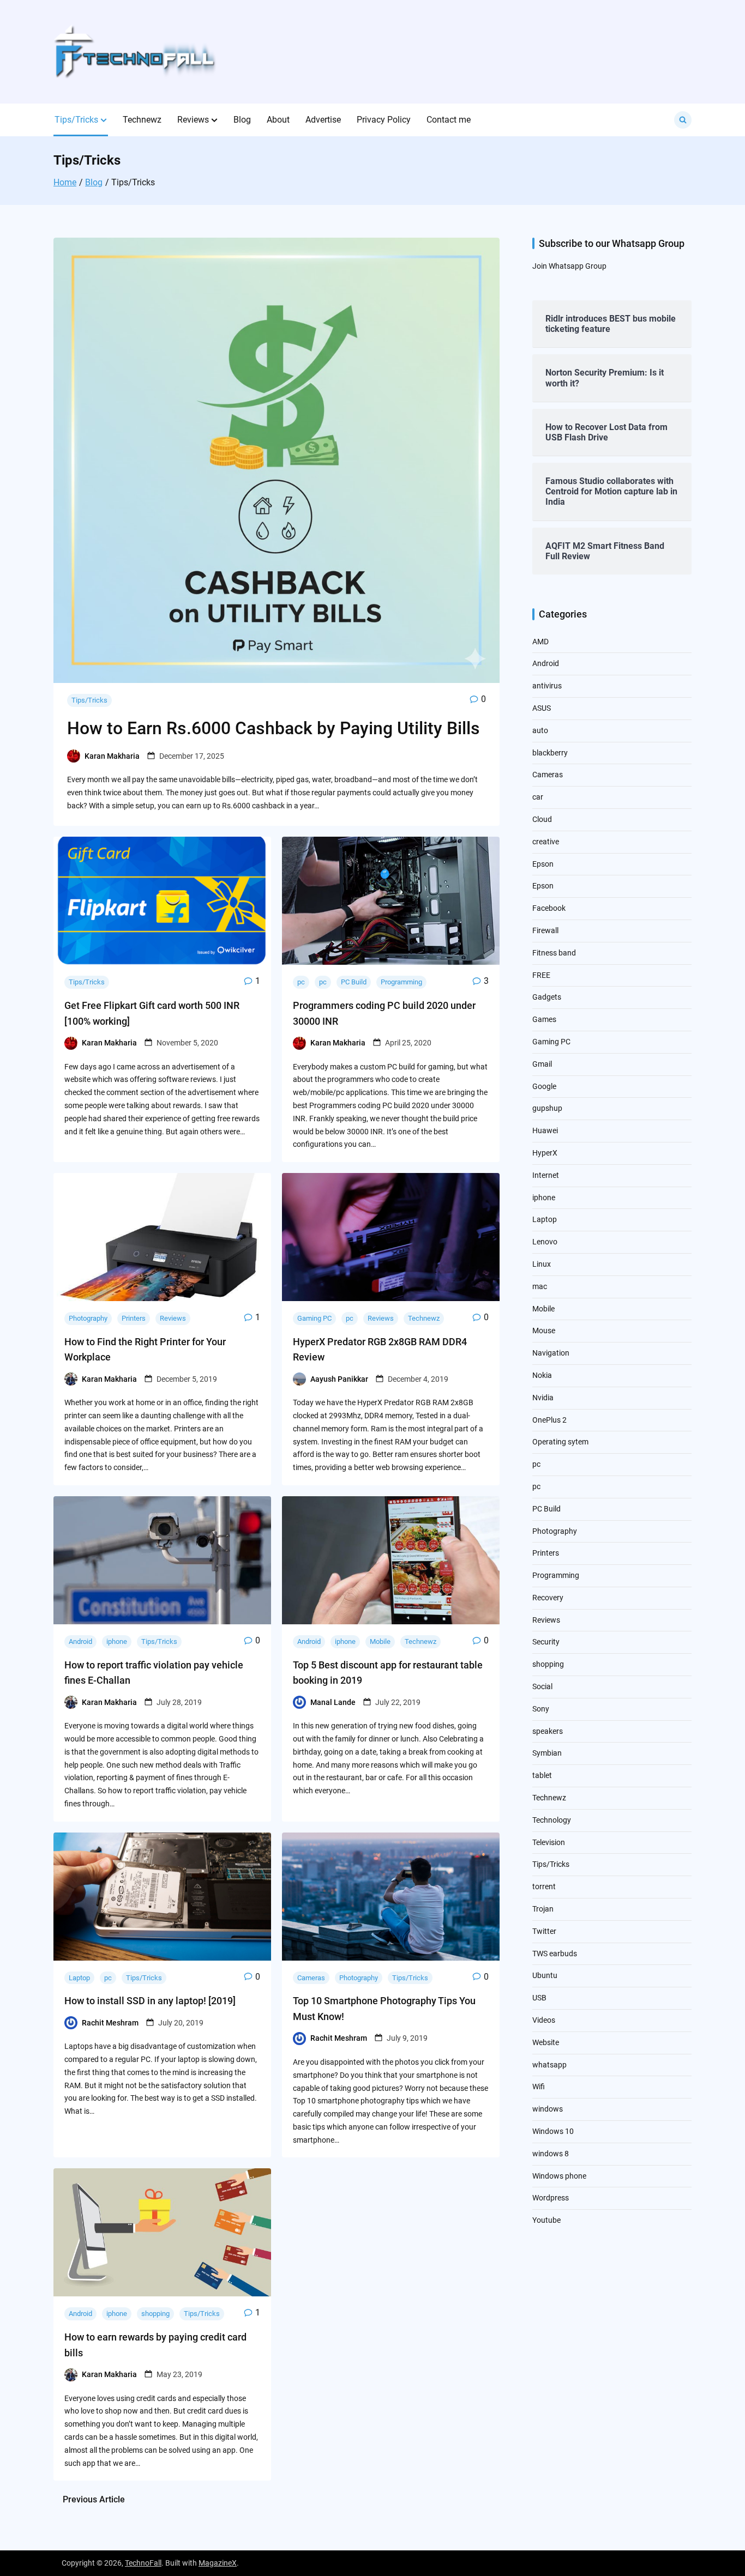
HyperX (545, 1153)
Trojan (543, 1909)
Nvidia (543, 1398)
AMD (540, 642)
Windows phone (559, 2176)
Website (546, 2042)
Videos (544, 2020)
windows (548, 2109)
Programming (401, 982)
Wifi (539, 2087)
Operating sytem (560, 1442)
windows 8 (551, 2154)
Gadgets (547, 997)
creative (546, 842)
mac (540, 1286)
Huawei (545, 1130)
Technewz (142, 120)
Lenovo (545, 1242)
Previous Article (94, 2499)
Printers (134, 1318)
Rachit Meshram (110, 2023)
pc (301, 982)
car (538, 797)
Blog (242, 120)
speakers (548, 1731)
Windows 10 (553, 2131)
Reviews (193, 120)
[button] (104, 120)
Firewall (545, 930)
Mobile (380, 1641)
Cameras (311, 1978)
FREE (541, 975)
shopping (155, 2314)
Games (544, 1019)
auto (540, 730)
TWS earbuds (555, 1954)
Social (542, 1686)
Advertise (323, 120)
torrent (544, 1886)
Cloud (542, 819)
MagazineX (218, 2563)
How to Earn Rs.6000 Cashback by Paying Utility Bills (274, 728)
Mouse (544, 1331)
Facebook (549, 908)
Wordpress (551, 2198)
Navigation (551, 1353)
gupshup (547, 1108)
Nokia (542, 1375)
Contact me (449, 120)
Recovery (548, 1598)
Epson (543, 864)
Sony (541, 1709)
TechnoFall (143, 2563)
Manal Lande (333, 1702)
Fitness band (554, 953)
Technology (552, 1820)
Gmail (542, 1064)
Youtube (546, 2220)
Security (546, 1642)
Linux (542, 1264)
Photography (88, 1318)
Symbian (547, 1753)
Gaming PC (314, 1318)
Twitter (544, 1931)
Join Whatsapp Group (569, 266)
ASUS (542, 708)
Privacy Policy (384, 120)
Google (544, 1086)
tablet (542, 1775)
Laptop (79, 1978)
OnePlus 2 (549, 1420)
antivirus (547, 686)
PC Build (354, 982)
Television (549, 1842)
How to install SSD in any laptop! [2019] (150, 2001)
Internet (546, 1175)
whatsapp (549, 2065)
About (278, 120)
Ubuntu (545, 1975)
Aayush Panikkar (339, 1379)
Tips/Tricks (76, 120)
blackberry (550, 753)
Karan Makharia (112, 756)
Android (80, 1641)
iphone (117, 1641)
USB (539, 1998)
